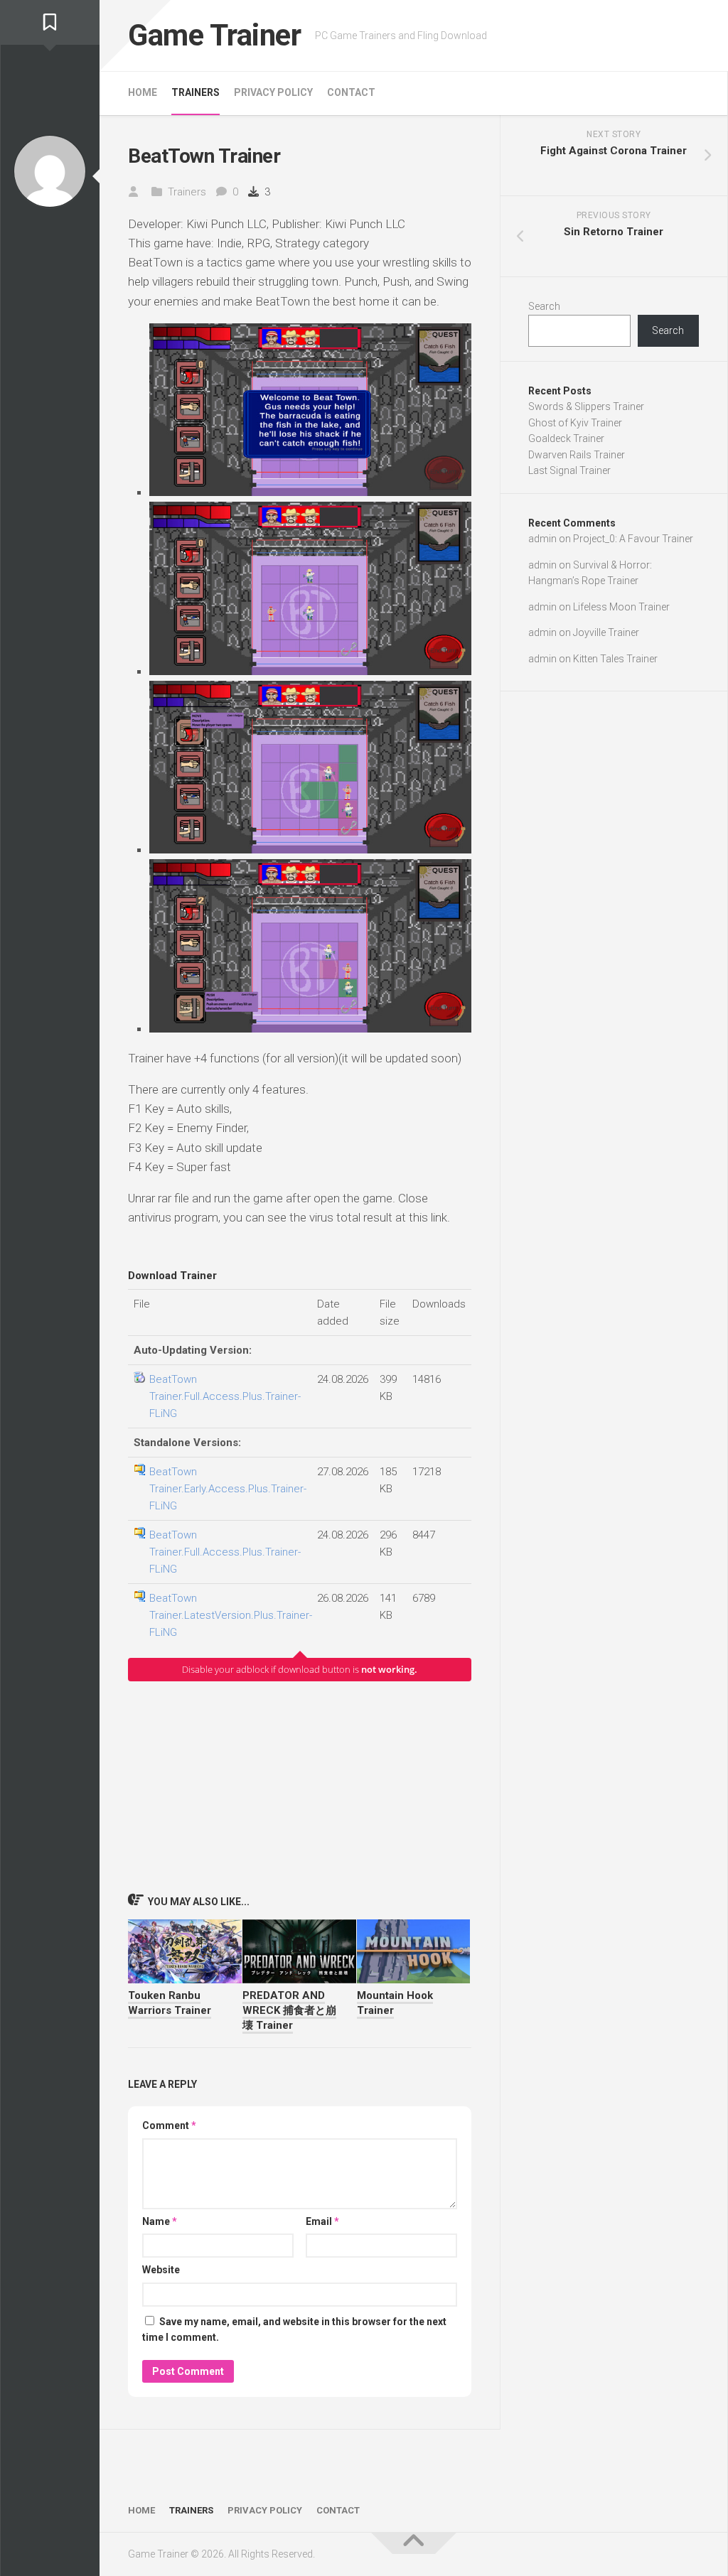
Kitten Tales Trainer (615, 659)
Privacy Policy (273, 92)
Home (143, 92)
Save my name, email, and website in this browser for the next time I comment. (294, 2330)
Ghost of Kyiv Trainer (575, 423)
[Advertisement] (300, 1787)
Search (544, 306)
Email (322, 2221)
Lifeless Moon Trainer (621, 607)
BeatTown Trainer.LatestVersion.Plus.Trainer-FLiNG (231, 1615)
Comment (169, 2125)
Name (160, 2221)
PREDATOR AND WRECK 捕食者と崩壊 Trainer (289, 2010)
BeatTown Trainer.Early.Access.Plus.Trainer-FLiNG (228, 1489)
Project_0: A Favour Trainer (633, 539)
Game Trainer (214, 35)
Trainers (196, 92)
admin (542, 539)
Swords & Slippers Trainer (586, 406)
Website (161, 2270)
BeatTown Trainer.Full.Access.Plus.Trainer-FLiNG (225, 1396)
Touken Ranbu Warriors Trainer (170, 2003)
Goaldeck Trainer (566, 438)
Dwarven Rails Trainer (577, 455)
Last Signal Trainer (569, 470)
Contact (351, 92)
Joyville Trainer (606, 632)
